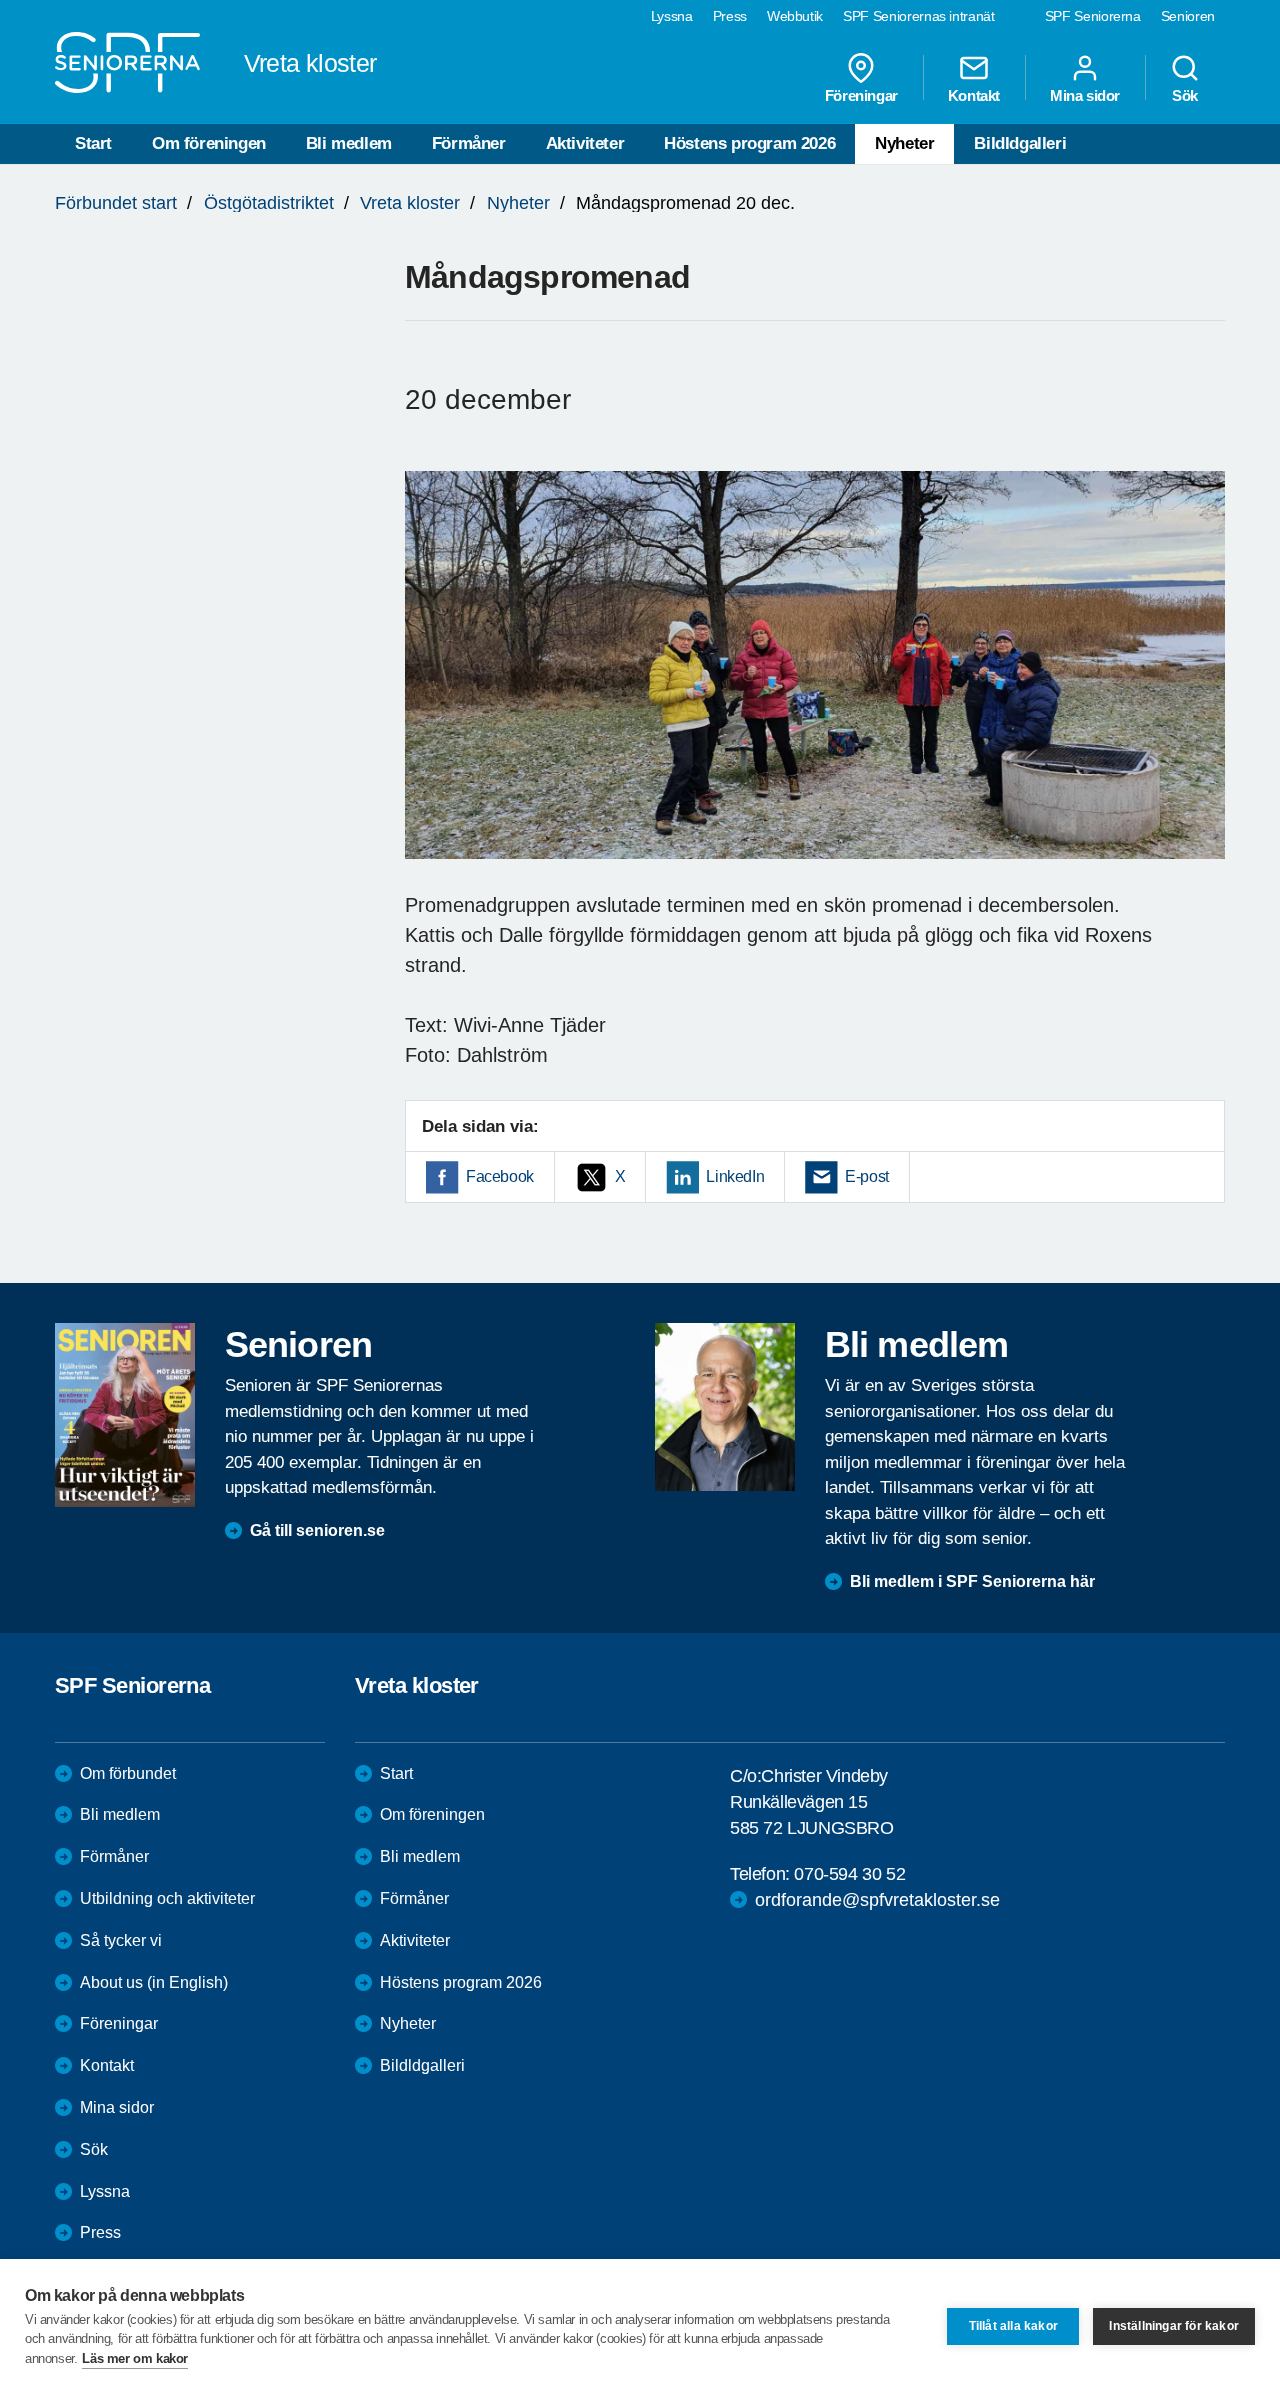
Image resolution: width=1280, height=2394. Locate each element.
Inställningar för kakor (1174, 2326)
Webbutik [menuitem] (795, 16)
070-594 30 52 (849, 1874)
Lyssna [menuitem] (672, 16)
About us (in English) (154, 1982)
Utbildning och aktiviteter (167, 1898)
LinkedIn (735, 1176)
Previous (430, 684)
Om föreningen (209, 143)
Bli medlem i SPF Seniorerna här (972, 1581)
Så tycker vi (121, 1940)
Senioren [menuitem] (1188, 16)
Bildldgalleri (1020, 143)
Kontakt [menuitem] (974, 95)
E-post (867, 1176)
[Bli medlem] (725, 1407)
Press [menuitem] (730, 16)
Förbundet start (116, 203)
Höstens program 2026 (749, 143)
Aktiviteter (585, 143)
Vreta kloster (410, 203)
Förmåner (469, 143)
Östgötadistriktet (269, 203)
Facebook (500, 1176)
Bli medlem (349, 143)
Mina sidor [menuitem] (1085, 95)
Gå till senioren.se (317, 1530)
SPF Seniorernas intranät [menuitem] (919, 16)
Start (93, 143)
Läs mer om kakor (135, 2358)
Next (1203, 684)
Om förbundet (128, 1773)
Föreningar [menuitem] (861, 95)
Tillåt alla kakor (1013, 2326)
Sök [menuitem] (1185, 95)
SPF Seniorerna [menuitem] (1093, 16)
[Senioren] (125, 1415)
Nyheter (904, 143)
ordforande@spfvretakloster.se (877, 1900)
